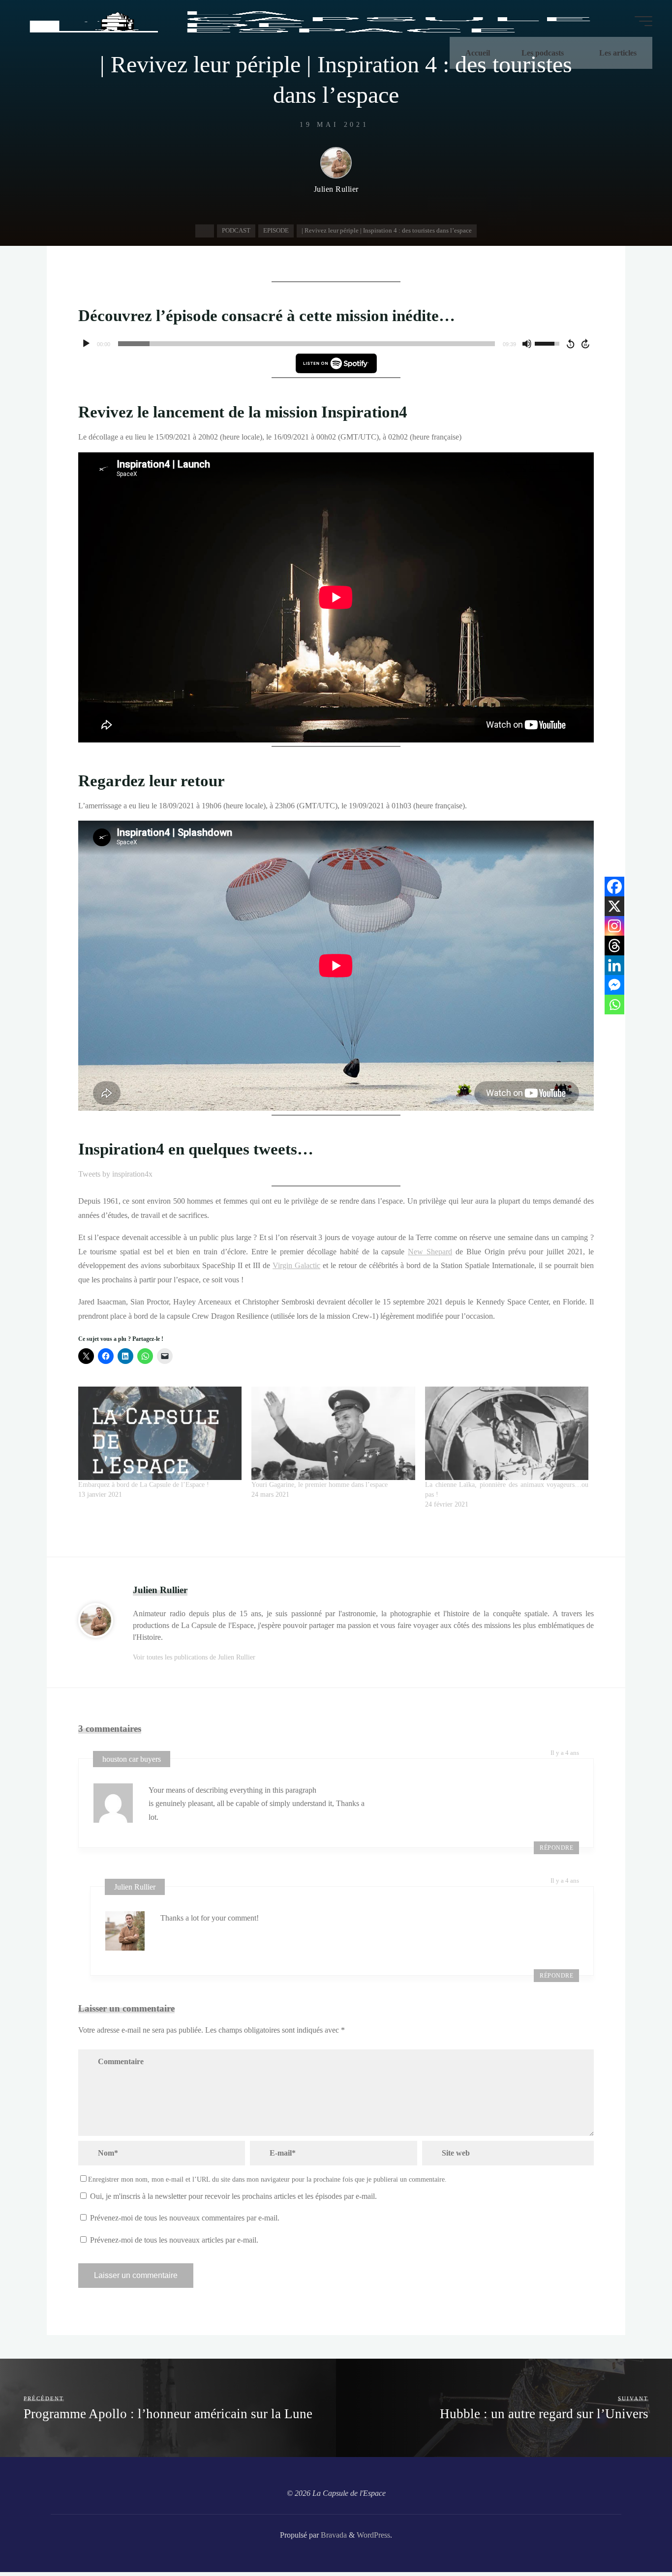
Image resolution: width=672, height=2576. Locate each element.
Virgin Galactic (296, 1265)
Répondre (556, 1848)
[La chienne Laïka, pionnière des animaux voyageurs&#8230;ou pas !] (507, 1433)
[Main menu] (643, 21)
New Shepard (430, 1252)
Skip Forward (586, 344)
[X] (614, 906)
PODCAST (236, 230)
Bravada (333, 2535)
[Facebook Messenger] (614, 985)
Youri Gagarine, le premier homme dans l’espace (320, 1485)
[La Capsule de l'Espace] (309, 21)
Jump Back (570, 344)
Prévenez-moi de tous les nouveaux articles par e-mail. (174, 2240)
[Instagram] (614, 926)
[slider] (306, 344)
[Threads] (614, 946)
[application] (336, 344)
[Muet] (527, 344)
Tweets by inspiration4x (115, 1174)
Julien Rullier (135, 1887)
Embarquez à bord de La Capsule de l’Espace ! (144, 1485)
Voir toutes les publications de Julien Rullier (194, 1657)
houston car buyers (132, 1759)
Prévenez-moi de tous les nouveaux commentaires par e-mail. (185, 2218)
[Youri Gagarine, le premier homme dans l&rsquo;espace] (333, 1433)
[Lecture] (86, 344)
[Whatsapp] (614, 1005)
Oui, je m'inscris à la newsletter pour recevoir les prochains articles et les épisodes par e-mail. (232, 2196)
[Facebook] (614, 887)
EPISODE (276, 230)
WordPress (373, 2535)
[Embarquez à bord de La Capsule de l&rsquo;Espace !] (160, 1433)
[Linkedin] (614, 965)
